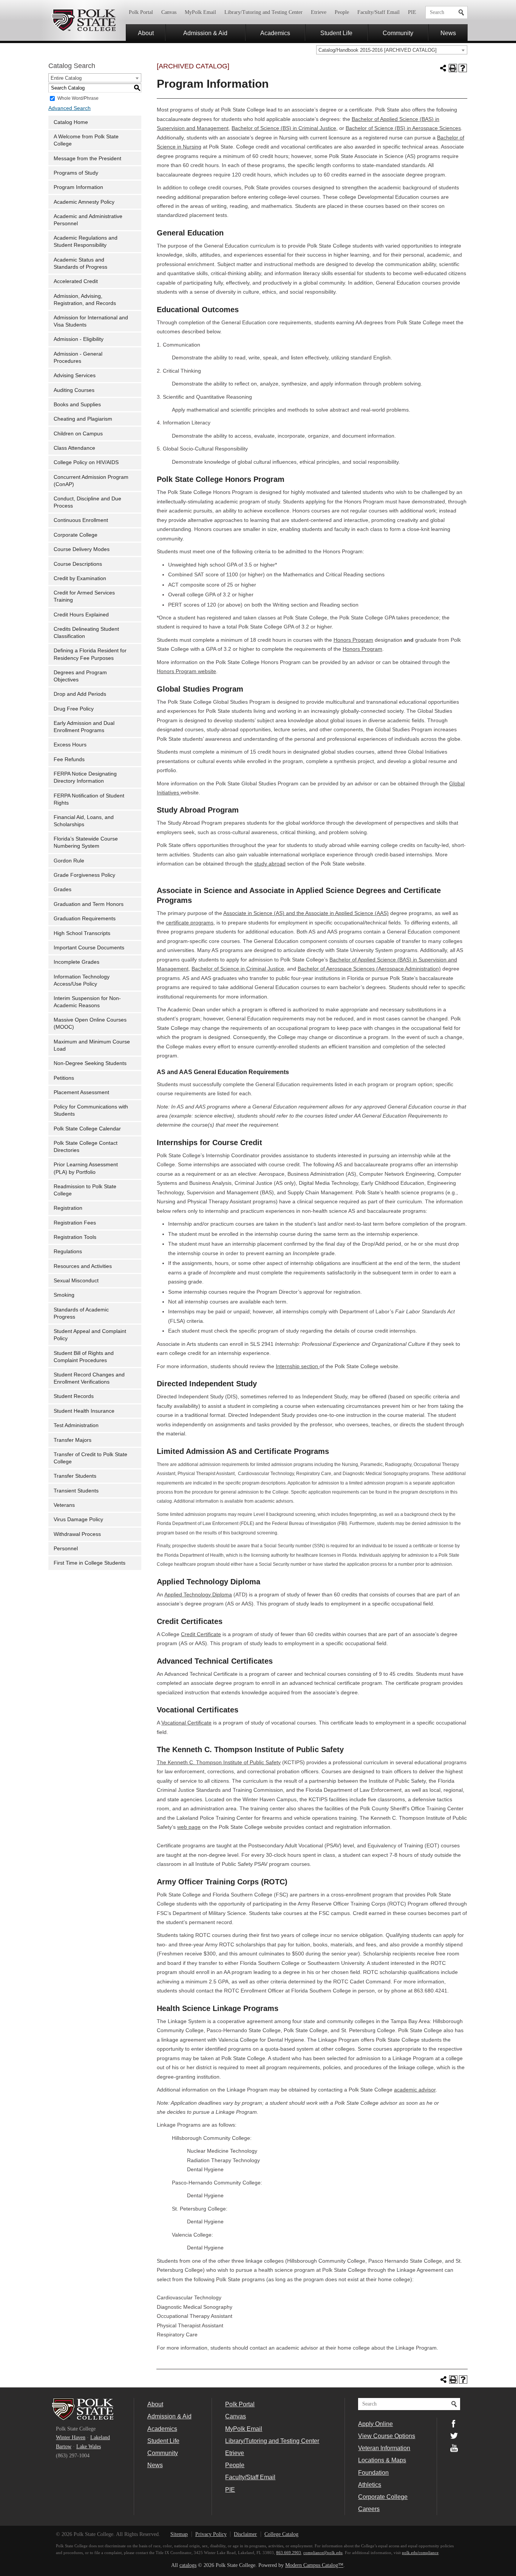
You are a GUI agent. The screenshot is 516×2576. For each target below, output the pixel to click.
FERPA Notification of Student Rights (89, 799)
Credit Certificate (201, 1634)
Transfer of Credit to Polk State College (90, 1458)
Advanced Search (70, 108)
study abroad (270, 864)
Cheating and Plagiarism (83, 419)
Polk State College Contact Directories (86, 1147)
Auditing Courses (74, 390)
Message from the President (87, 159)
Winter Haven (71, 2437)
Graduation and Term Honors (89, 904)
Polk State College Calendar (87, 1129)
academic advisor (415, 2090)
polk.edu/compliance (420, 2553)
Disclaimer (245, 2534)
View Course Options (387, 2436)
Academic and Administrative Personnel (88, 220)
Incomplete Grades (76, 962)
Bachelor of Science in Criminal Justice (238, 969)
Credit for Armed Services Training (84, 596)
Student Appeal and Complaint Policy (90, 1335)
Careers (369, 2509)
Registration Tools (75, 1237)
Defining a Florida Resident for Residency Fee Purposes (90, 654)
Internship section (298, 1366)
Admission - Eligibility (79, 339)
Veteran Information (384, 2448)
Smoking (64, 1295)
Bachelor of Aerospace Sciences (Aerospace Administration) (369, 969)
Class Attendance (74, 448)
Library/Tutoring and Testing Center (263, 12)
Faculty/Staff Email (379, 12)
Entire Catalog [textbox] (66, 78)
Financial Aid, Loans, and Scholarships (84, 821)
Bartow (64, 2447)
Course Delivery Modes (82, 549)
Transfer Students (75, 1476)
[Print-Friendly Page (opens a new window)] (453, 68)
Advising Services (75, 375)
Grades (63, 889)
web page (189, 1827)
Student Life (336, 33)
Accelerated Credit (76, 281)
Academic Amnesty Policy (84, 202)
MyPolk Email (200, 12)
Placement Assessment (81, 1092)
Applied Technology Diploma (198, 1595)
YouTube (454, 2448)
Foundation (373, 2472)
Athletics (370, 2485)
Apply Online (375, 2424)
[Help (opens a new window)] (463, 68)
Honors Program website (186, 671)
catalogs (188, 2565)
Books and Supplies (77, 405)
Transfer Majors (73, 1440)
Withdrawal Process (77, 1534)
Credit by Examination (80, 578)
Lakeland (100, 2437)
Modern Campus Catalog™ (314, 2565)
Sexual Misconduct (76, 1281)
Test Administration (76, 1425)
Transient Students (76, 1491)
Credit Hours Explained (81, 615)
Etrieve (319, 12)
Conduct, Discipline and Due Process (87, 502)
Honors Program (353, 640)
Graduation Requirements (85, 919)
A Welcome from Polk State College (86, 140)
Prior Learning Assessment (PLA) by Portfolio (86, 1168)
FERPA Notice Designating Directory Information (85, 777)
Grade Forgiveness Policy (84, 875)
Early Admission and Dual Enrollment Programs (84, 727)
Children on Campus (78, 434)
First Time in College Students (90, 1563)
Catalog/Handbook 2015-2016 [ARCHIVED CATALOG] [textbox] (378, 50)
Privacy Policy (211, 2534)
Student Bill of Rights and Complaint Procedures (84, 1357)
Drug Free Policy (74, 709)
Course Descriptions (78, 564)
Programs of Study (76, 173)
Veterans (64, 1505)
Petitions (64, 1078)
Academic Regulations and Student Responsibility (86, 241)
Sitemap (179, 2534)
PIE (412, 12)
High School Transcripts (82, 933)
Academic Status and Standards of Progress (80, 263)
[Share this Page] (443, 68)
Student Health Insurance (84, 1411)
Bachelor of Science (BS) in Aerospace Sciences (403, 128)
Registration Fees (75, 1223)
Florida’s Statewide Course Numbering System (86, 842)
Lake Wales (89, 2447)
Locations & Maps (382, 2460)
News (448, 33)
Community (398, 33)
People (342, 12)
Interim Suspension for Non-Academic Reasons (87, 1002)
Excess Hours (70, 745)
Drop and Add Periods (80, 694)
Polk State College (83, 20)
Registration (68, 1208)
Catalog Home (71, 122)
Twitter (454, 2436)
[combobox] (392, 50)
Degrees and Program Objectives (80, 676)
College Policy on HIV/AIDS (86, 462)
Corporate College (76, 535)
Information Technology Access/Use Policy (82, 980)
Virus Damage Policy (78, 1519)
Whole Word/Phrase (78, 98)
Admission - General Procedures (78, 358)
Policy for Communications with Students (91, 1110)
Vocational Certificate (186, 1723)
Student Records (74, 1396)
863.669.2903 (289, 2553)
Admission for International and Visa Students (91, 321)
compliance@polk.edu (323, 2553)
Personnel (66, 1549)
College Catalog (281, 2534)
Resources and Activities (83, 1266)
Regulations (68, 1252)
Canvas (169, 12)
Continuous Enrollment (81, 520)
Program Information (78, 187)
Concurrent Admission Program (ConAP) (91, 481)
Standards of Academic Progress (81, 1313)
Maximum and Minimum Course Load (92, 1045)
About (146, 33)
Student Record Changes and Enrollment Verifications (89, 1378)
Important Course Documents (89, 948)
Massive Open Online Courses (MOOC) (90, 1023)
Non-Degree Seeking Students (90, 1063)
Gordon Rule (69, 861)
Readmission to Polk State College (85, 1190)
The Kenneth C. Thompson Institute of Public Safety (219, 1762)
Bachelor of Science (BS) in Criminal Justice (284, 128)
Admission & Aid (205, 33)
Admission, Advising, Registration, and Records (85, 300)
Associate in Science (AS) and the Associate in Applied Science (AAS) (306, 913)
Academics (275, 33)
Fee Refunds (69, 759)
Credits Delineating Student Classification (86, 633)
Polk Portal (141, 12)
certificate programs (190, 923)
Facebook (454, 2424)
